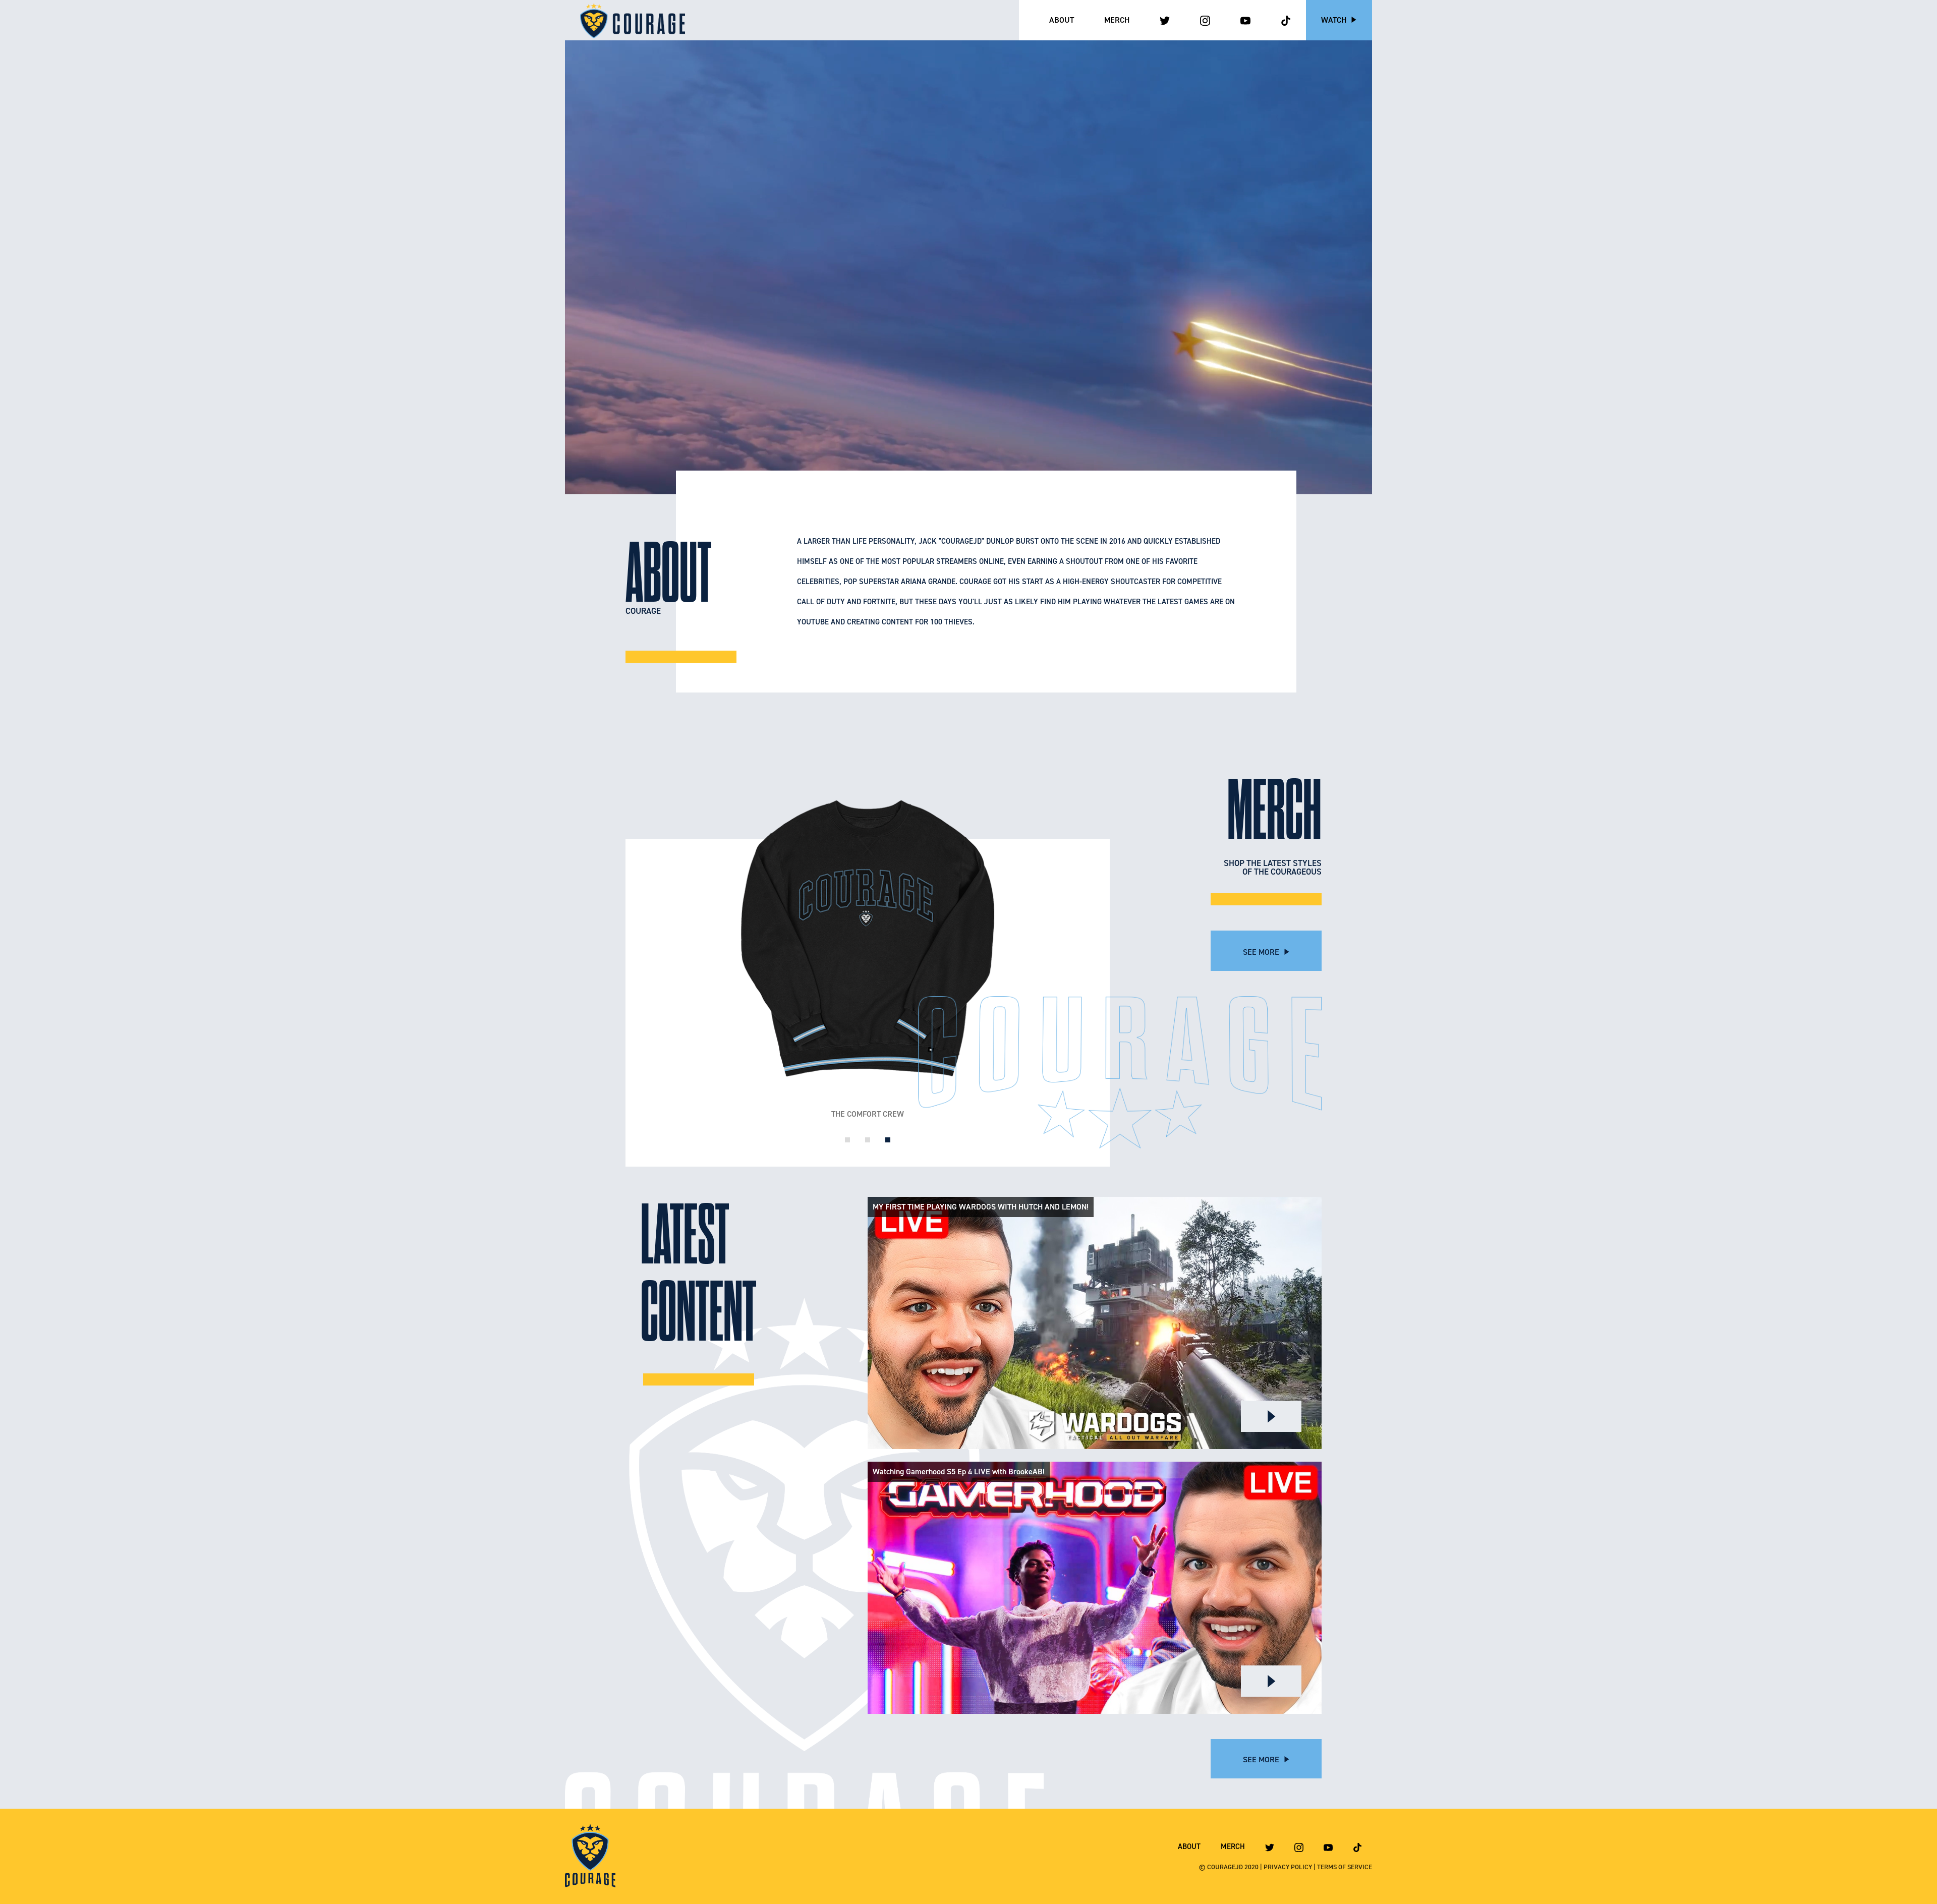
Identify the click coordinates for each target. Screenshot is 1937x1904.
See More (1262, 952)
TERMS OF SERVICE (1345, 1867)
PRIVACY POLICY (1288, 1867)
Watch (1335, 20)
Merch (1117, 20)
